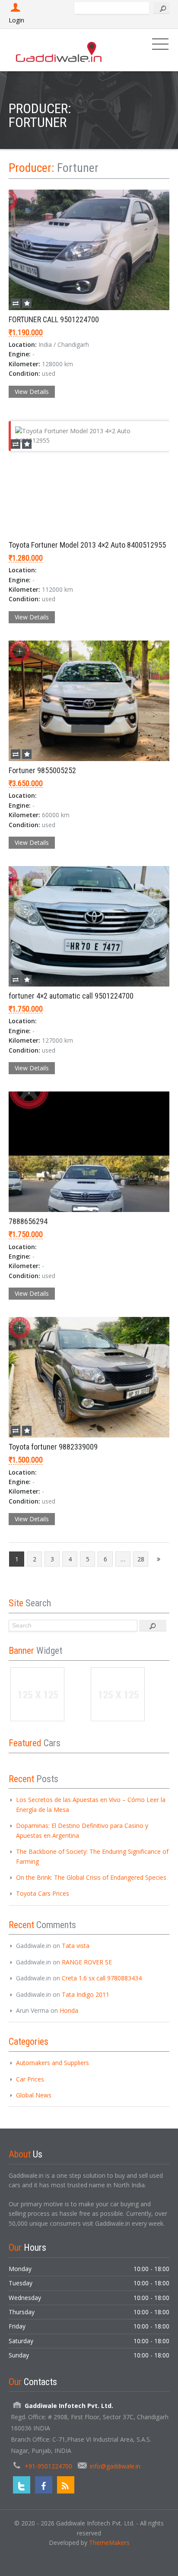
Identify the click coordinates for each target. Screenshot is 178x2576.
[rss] (66, 2485)
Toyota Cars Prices (43, 1893)
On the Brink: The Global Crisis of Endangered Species (91, 1877)
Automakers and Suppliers (52, 2063)
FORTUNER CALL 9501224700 (54, 319)
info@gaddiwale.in (115, 2466)
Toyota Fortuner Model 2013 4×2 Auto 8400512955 (87, 545)
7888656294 (28, 1221)
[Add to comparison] (16, 303)
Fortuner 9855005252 (42, 770)
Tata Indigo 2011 (86, 1994)
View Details (32, 392)
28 (141, 1559)
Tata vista (76, 1946)
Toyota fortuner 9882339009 (53, 1447)
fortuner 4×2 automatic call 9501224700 (71, 996)
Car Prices (30, 2079)
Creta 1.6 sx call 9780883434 (102, 1978)
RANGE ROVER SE (87, 1962)
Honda (69, 2010)
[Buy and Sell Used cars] (59, 50)
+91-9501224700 (48, 2466)
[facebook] (44, 2485)
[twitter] (22, 2485)
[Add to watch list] (27, 303)
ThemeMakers (109, 2543)
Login (16, 20)
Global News (34, 2095)
